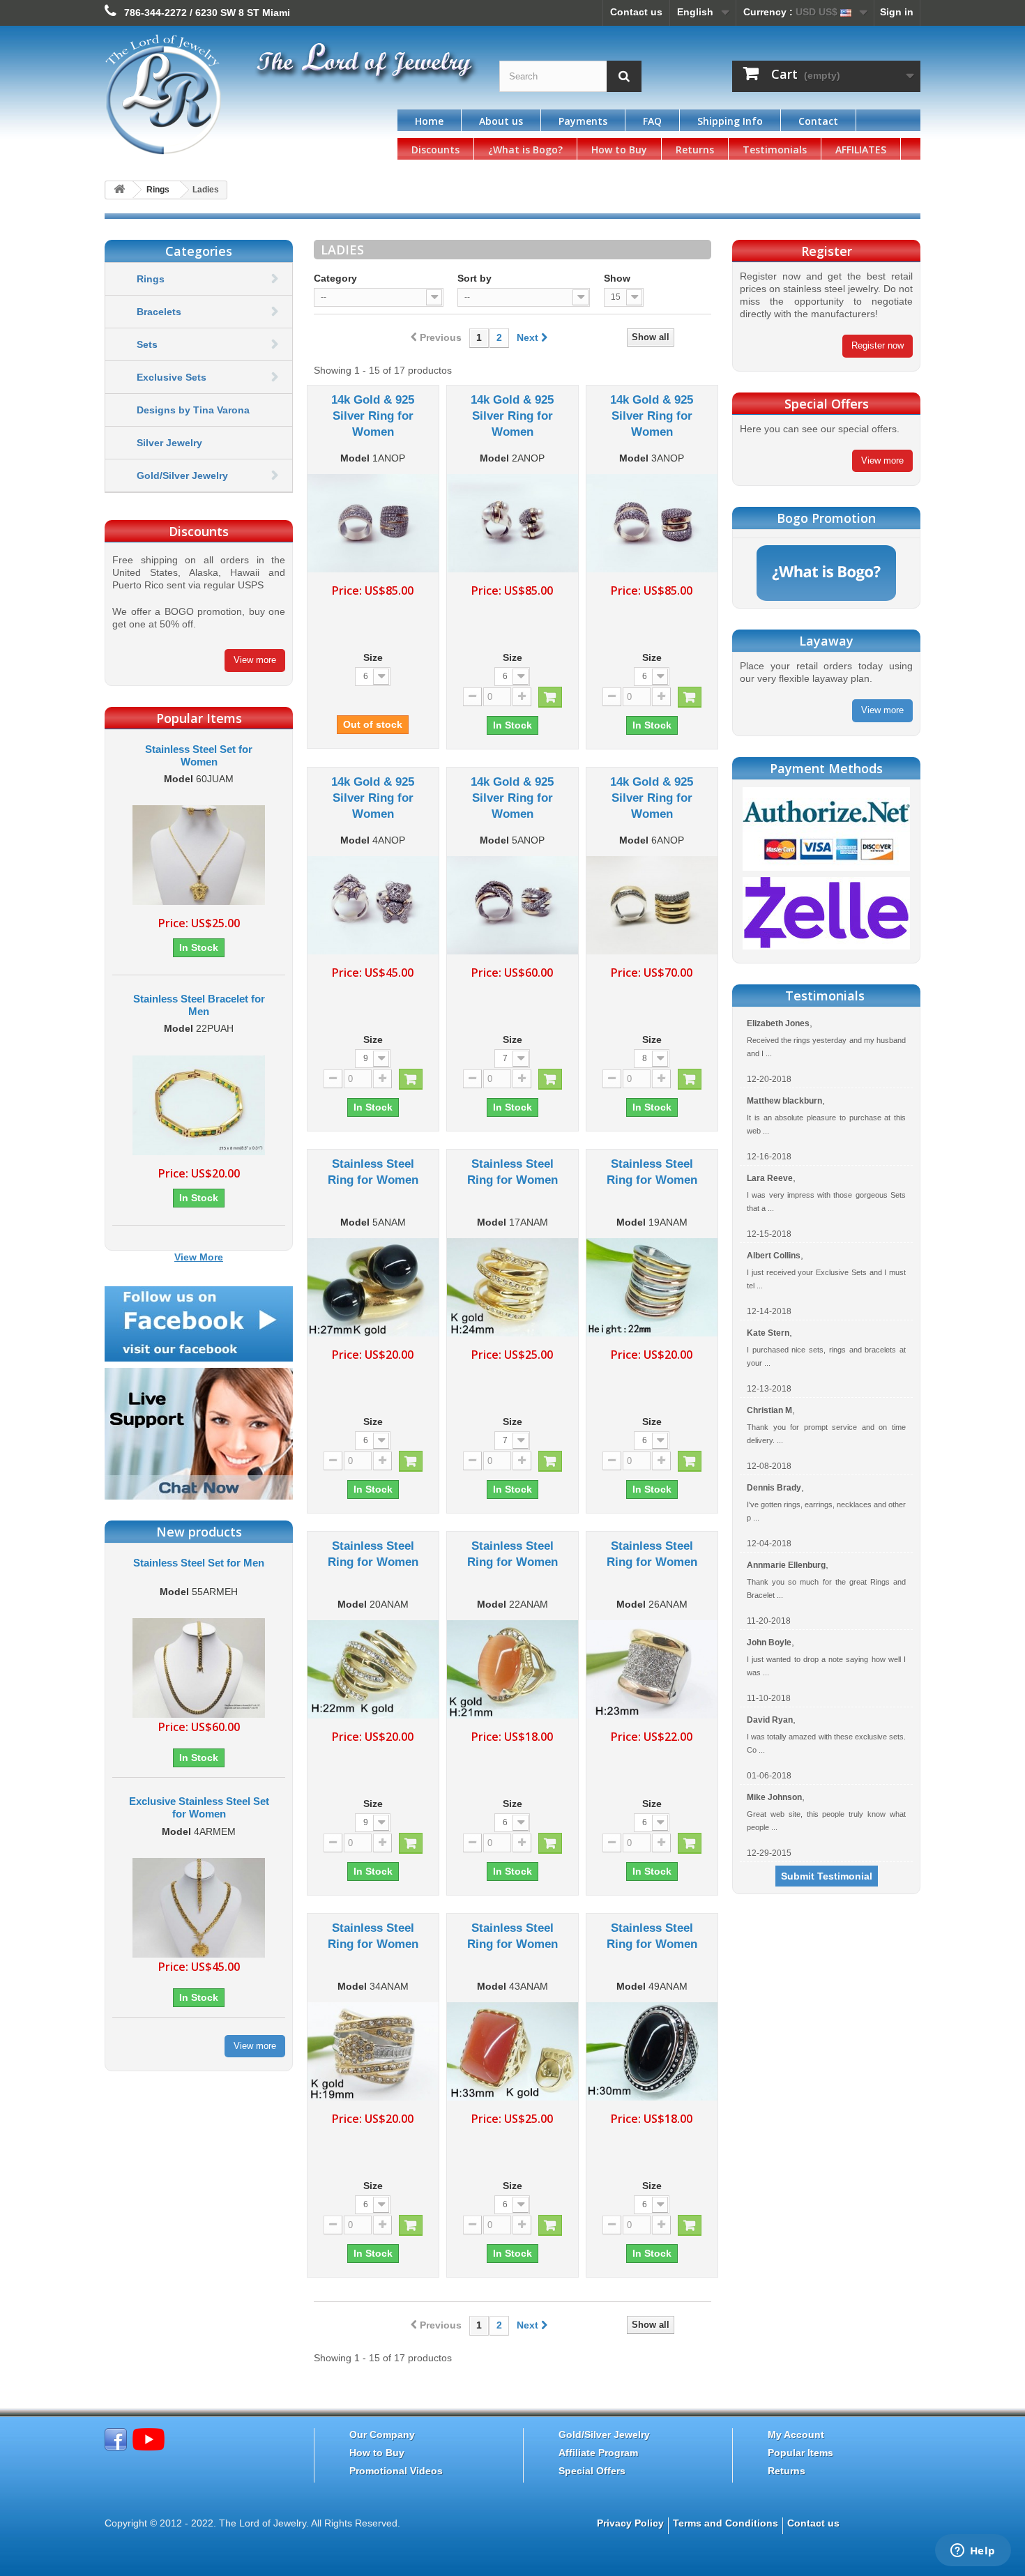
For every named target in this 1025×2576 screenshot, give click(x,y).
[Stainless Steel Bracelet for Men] (199, 1105)
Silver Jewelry (169, 443)
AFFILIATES (861, 150)
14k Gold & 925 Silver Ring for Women (373, 416)
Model (179, 779)
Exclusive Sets (172, 377)
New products (199, 1532)
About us (501, 121)
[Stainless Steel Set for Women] (199, 855)
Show (617, 278)
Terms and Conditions (726, 2523)
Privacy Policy (630, 2523)
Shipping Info (730, 121)
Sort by (474, 278)
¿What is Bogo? (525, 150)
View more (255, 660)
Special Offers (592, 2471)
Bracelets (159, 312)
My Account (796, 2434)
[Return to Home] (119, 190)
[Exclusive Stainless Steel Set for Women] (199, 1907)
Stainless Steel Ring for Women (373, 1172)
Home (429, 121)
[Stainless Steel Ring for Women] (373, 1287)
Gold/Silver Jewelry (182, 475)
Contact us (636, 12)
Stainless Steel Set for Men (199, 1563)
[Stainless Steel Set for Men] (199, 1668)
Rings (158, 190)
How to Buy (619, 150)
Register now (878, 345)
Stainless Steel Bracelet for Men (199, 1005)
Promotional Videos (396, 2471)
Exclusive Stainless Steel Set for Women (199, 1807)
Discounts (435, 150)
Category (335, 278)
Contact (818, 121)
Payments (583, 121)
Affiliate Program (598, 2453)
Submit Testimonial (827, 1876)
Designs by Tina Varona (193, 410)
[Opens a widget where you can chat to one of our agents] (973, 2552)
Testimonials (775, 150)
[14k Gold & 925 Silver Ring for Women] (373, 523)
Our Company (382, 2434)
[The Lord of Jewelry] (234, 95)
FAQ (652, 121)
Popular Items (800, 2453)
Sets (147, 344)
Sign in (897, 12)
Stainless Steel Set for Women (199, 755)
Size (373, 657)
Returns (695, 150)
